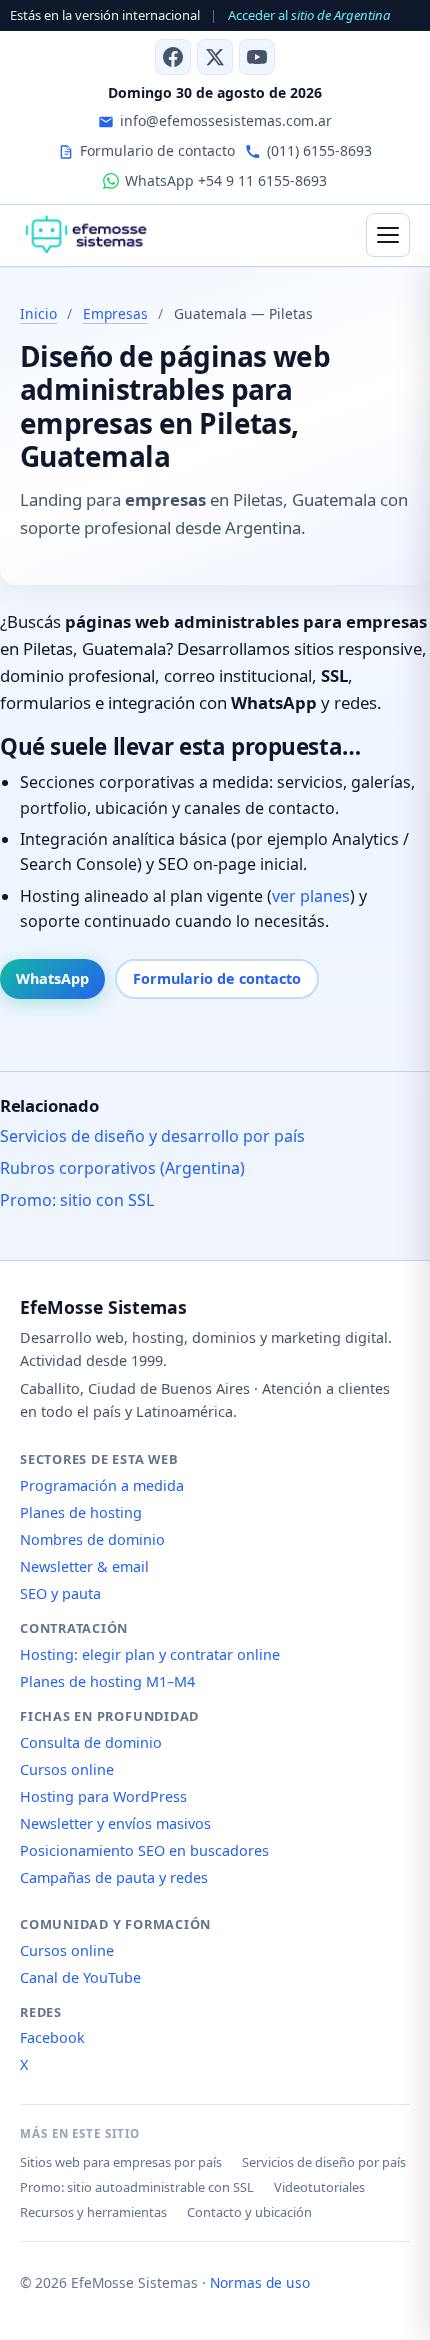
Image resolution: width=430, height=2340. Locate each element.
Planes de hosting (81, 1512)
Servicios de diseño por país (324, 2162)
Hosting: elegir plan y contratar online (150, 1654)
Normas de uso (260, 2282)
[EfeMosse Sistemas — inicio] (85, 235)
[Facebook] (173, 57)
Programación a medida (102, 1485)
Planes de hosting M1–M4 (107, 1681)
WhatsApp (52, 978)
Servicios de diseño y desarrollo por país (152, 1136)
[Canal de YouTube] (257, 57)
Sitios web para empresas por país (121, 2162)
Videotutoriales (319, 2187)
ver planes (311, 896)
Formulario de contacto (217, 978)
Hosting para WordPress (103, 1796)
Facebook (52, 2037)
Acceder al (309, 15)
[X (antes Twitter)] (215, 57)
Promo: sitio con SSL (77, 1200)
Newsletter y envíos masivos (115, 1823)
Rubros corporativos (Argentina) (122, 1168)
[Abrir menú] (388, 235)
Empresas (115, 313)
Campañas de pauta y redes (114, 1877)
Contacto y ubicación (249, 2212)
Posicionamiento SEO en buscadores (144, 1850)
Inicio (38, 313)
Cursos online (67, 1769)
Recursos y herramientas (93, 2212)
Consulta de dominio (91, 1742)
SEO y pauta (60, 1593)
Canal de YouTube (80, 1977)
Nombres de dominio (92, 1539)
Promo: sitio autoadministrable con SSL (137, 2187)
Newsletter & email (84, 1566)
